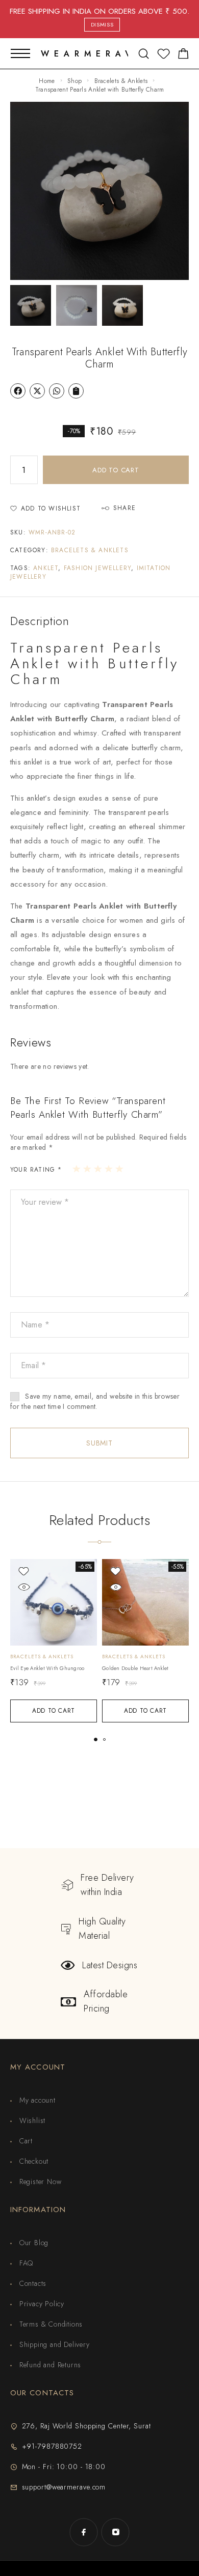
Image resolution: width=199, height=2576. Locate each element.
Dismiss (102, 24)
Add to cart (116, 470)
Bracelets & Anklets (121, 81)
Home (47, 81)
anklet (46, 568)
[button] (96, 1739)
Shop (74, 81)
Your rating (36, 1170)
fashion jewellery (97, 568)
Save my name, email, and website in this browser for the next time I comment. (95, 1401)
